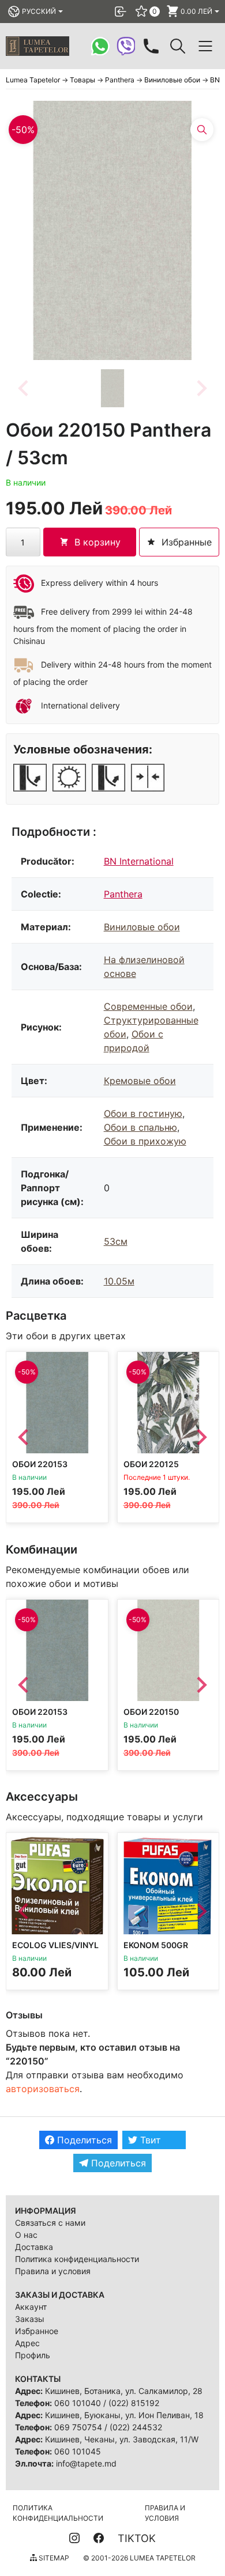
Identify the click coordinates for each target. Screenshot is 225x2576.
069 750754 (78, 2427)
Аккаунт (31, 2307)
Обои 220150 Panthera (151, 1716)
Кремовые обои (140, 1081)
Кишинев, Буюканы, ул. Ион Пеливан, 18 (124, 2415)
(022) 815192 (134, 2403)
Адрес (27, 2343)
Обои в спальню (140, 1127)
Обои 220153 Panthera (40, 1469)
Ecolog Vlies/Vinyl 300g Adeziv (55, 1950)
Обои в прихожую (145, 1141)
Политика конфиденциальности (77, 2259)
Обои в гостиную (143, 1113)
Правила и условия (53, 2271)
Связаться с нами (50, 2223)
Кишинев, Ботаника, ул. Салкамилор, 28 (124, 2391)
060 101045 (78, 2451)
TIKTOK (137, 2538)
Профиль (33, 2355)
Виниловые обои (142, 927)
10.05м (119, 1281)
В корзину (97, 542)
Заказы (30, 2319)
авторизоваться (43, 2089)
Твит (149, 2140)
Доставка (34, 2247)
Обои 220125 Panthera (151, 1469)
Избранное (37, 2331)
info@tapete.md (86, 2463)
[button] (112, 388)
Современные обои (148, 1006)
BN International (139, 861)
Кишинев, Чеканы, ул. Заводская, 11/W (122, 2439)
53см (116, 1241)
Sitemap (53, 2558)
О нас (26, 2235)
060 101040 (78, 2403)
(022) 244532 (136, 2427)
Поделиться (83, 2140)
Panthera (123, 894)
